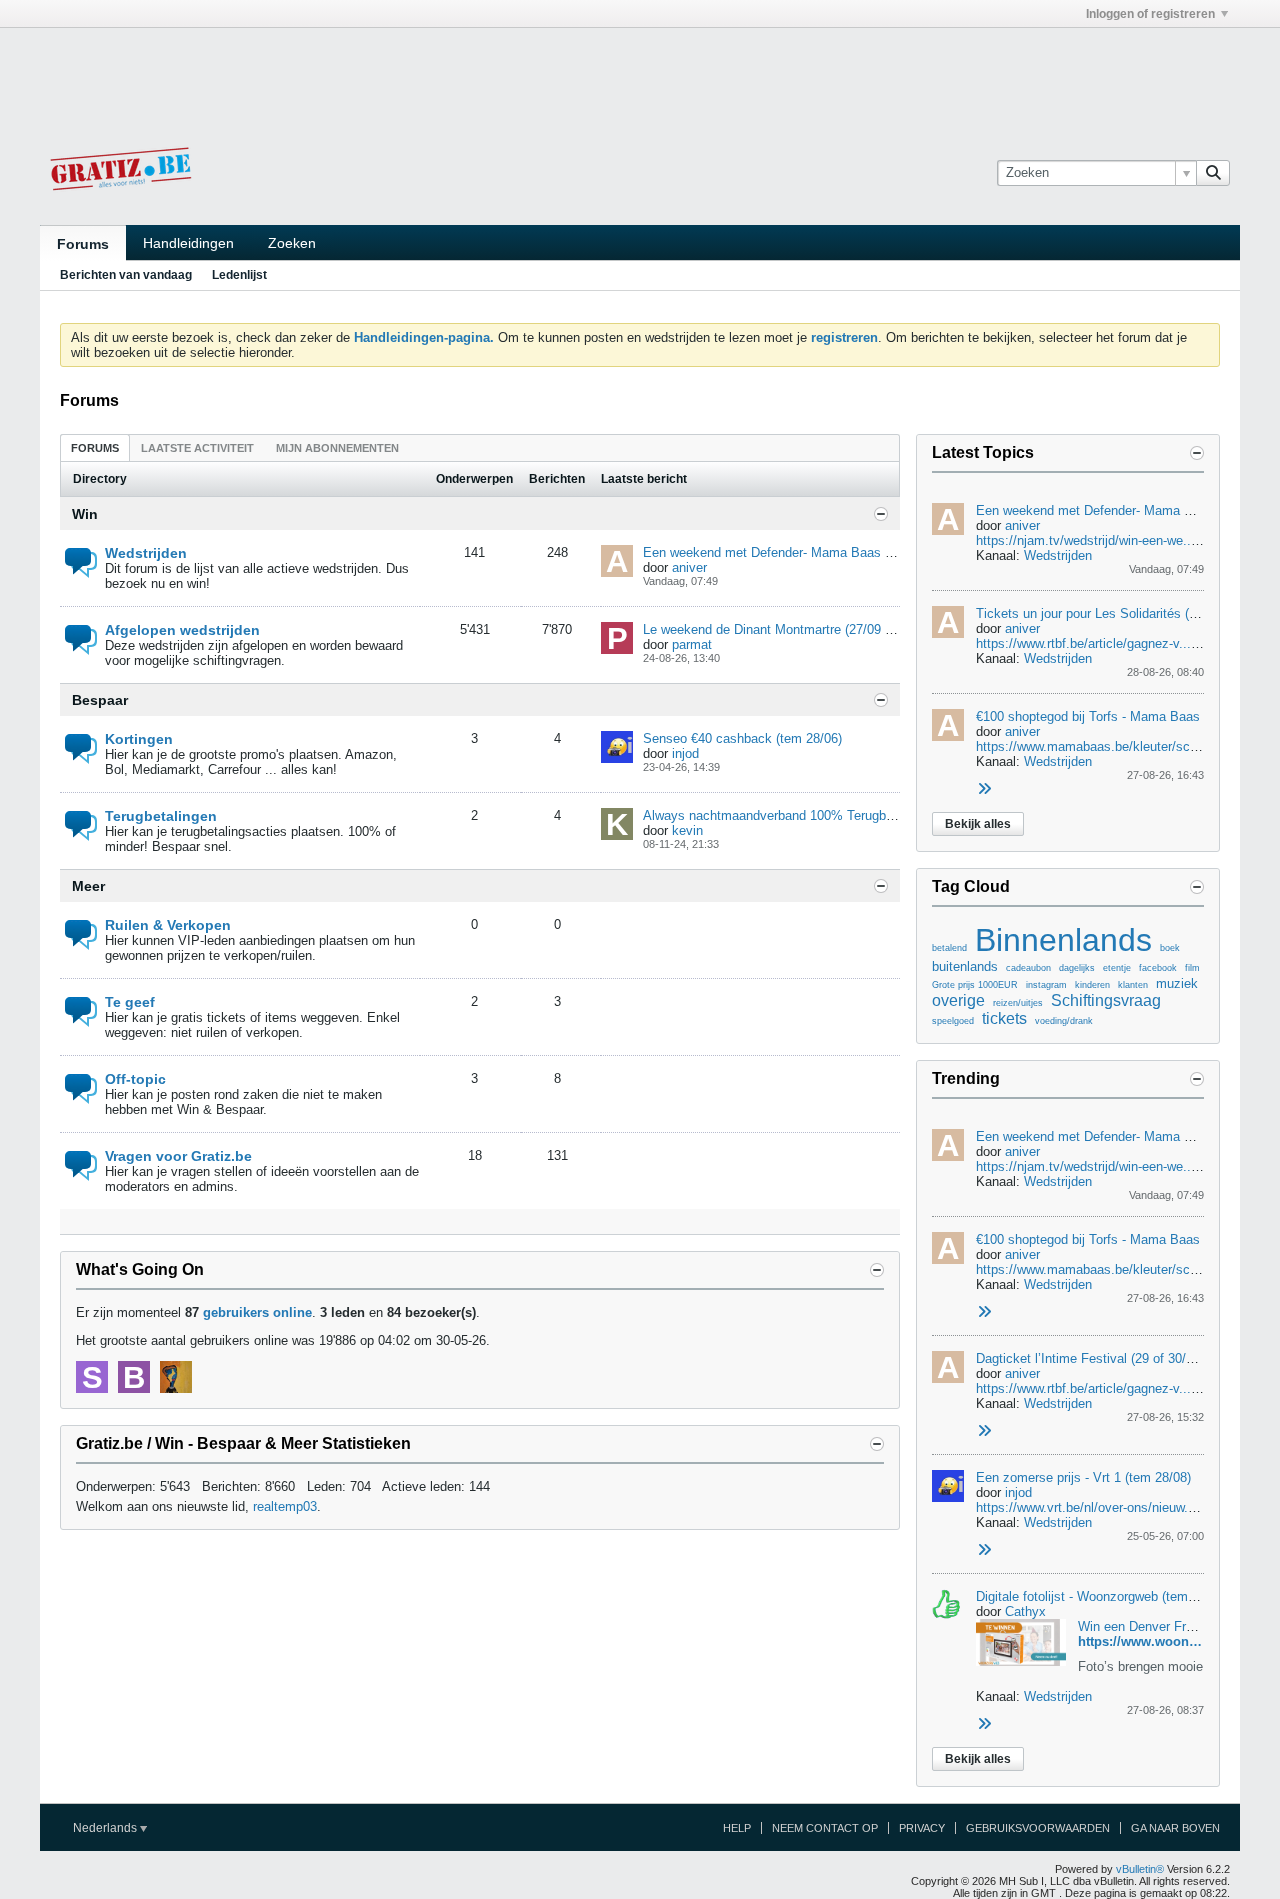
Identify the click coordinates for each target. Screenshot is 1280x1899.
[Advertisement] (640, 73)
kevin (687, 830)
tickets (1004, 1018)
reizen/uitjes (1018, 1003)
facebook (1158, 968)
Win (85, 514)
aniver (689, 567)
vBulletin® (1140, 1869)
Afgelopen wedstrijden (182, 630)
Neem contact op (825, 1828)
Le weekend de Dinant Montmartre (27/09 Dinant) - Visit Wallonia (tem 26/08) (865, 629)
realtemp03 (285, 1506)
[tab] (95, 447)
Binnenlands (1063, 940)
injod (685, 753)
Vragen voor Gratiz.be (178, 1156)
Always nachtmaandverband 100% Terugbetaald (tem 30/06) (817, 815)
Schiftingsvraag (1106, 1000)
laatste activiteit (197, 448)
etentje (1117, 968)
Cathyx (1025, 1611)
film (1192, 968)
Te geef (130, 1002)
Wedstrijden (146, 553)
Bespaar (100, 700)
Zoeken (292, 243)
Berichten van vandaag (126, 275)
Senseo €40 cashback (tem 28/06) (742, 738)
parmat (692, 644)
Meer (88, 886)
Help (737, 1828)
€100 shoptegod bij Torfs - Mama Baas (1088, 716)
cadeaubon (1028, 968)
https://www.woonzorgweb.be (1169, 1641)
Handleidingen (188, 243)
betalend (949, 948)
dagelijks (1077, 968)
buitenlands (965, 966)
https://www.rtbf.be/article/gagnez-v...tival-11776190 (1125, 1388)
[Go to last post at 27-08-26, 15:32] (984, 1431)
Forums (83, 244)
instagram (1046, 985)
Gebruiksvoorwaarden (1038, 1828)
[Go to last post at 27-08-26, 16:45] (984, 789)
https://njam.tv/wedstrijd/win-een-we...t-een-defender (1127, 540)
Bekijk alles (978, 824)
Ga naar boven (1175, 1828)
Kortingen (139, 739)
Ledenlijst (239, 275)
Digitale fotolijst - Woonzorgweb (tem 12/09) (1102, 1596)
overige (958, 1000)
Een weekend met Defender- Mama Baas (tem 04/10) (797, 552)
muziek (1177, 983)
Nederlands (106, 1828)
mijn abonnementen (337, 448)
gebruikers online (257, 1312)
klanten (1133, 985)
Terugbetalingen (161, 816)
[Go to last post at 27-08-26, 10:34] (984, 1724)
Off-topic (135, 1079)
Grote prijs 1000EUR (975, 985)
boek (1170, 948)
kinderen (1092, 985)
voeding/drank (1064, 1021)
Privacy (922, 1828)
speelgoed (953, 1021)
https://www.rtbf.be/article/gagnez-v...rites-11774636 (1125, 643)
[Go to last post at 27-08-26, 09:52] (984, 1550)
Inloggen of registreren (1150, 14)
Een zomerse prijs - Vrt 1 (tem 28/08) (1083, 1477)
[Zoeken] (1213, 173)
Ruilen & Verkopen (168, 925)
